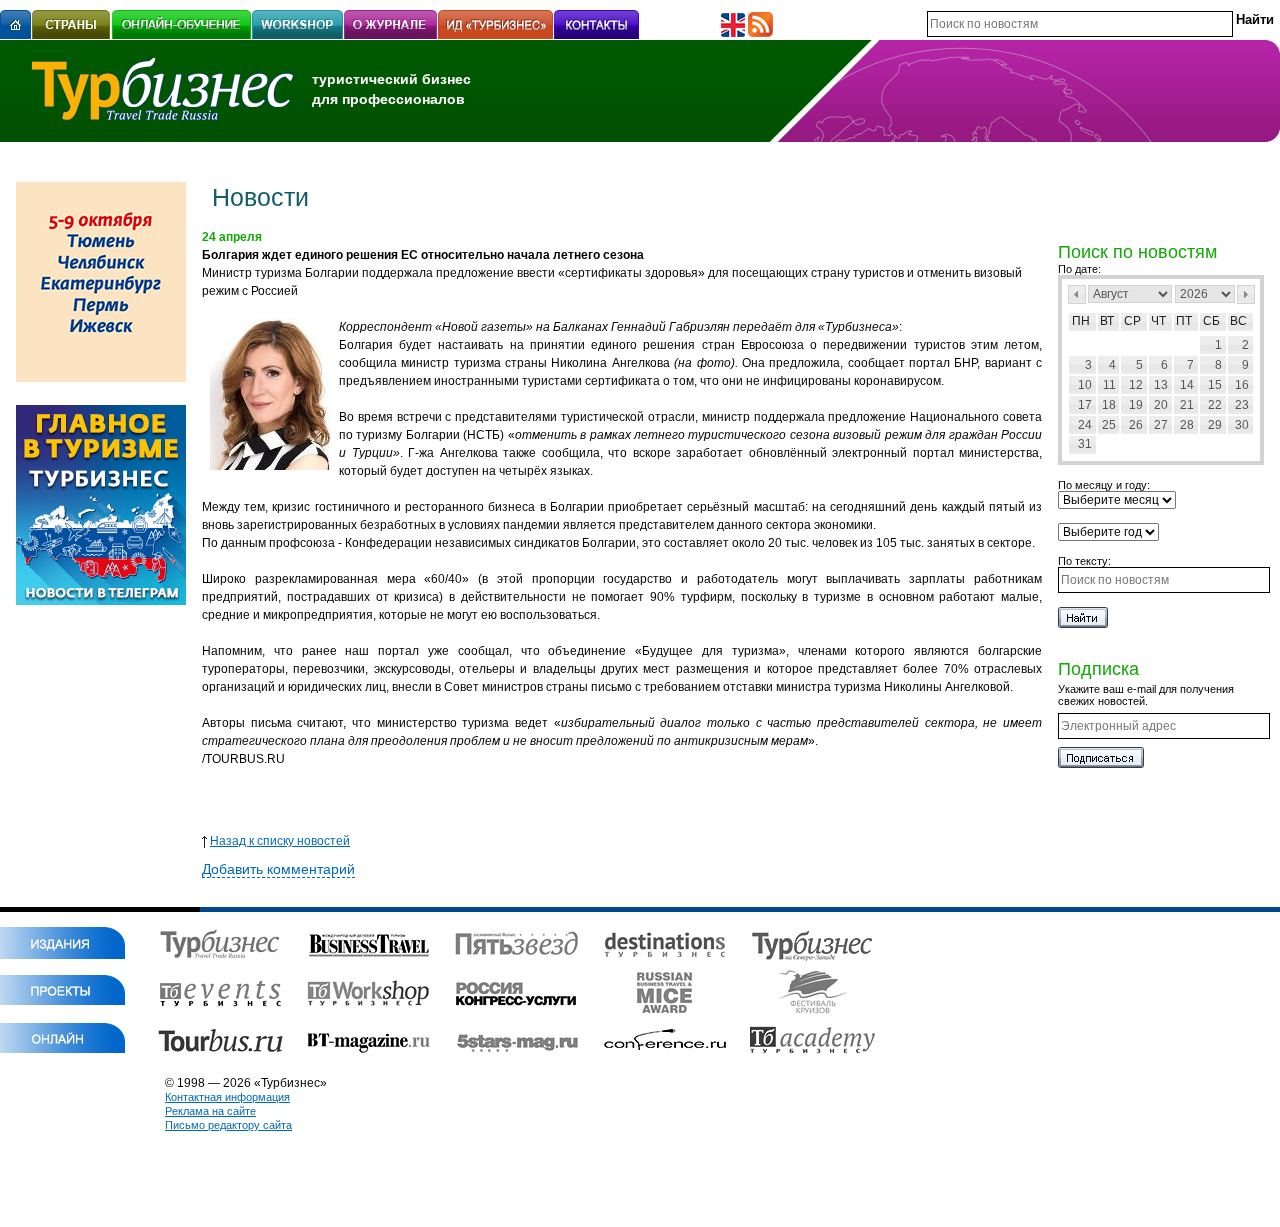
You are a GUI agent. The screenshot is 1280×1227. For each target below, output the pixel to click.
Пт (1184, 321)
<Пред (1077, 294)
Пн (1081, 321)
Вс (1238, 321)
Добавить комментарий (278, 869)
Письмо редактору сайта (228, 1125)
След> (1246, 294)
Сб (1211, 321)
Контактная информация (227, 1097)
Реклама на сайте (210, 1111)
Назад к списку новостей (280, 841)
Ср (1132, 321)
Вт (1107, 321)
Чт (1158, 321)
